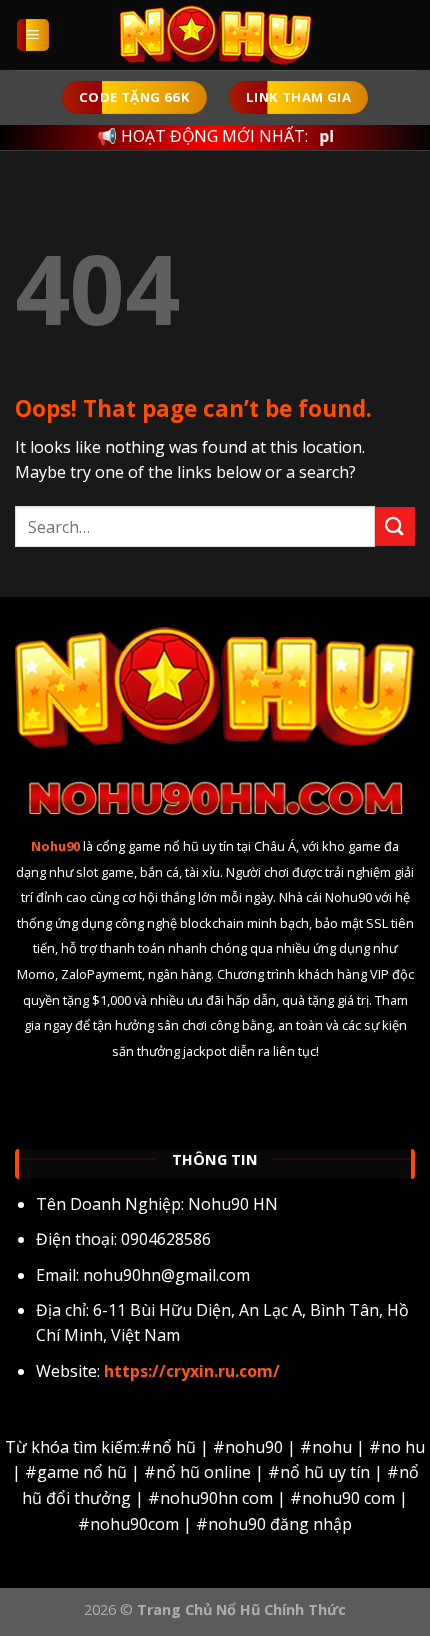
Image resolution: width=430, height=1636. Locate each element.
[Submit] (395, 526)
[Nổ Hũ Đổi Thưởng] (215, 35)
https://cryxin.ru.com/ (190, 1371)
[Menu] (33, 35)
